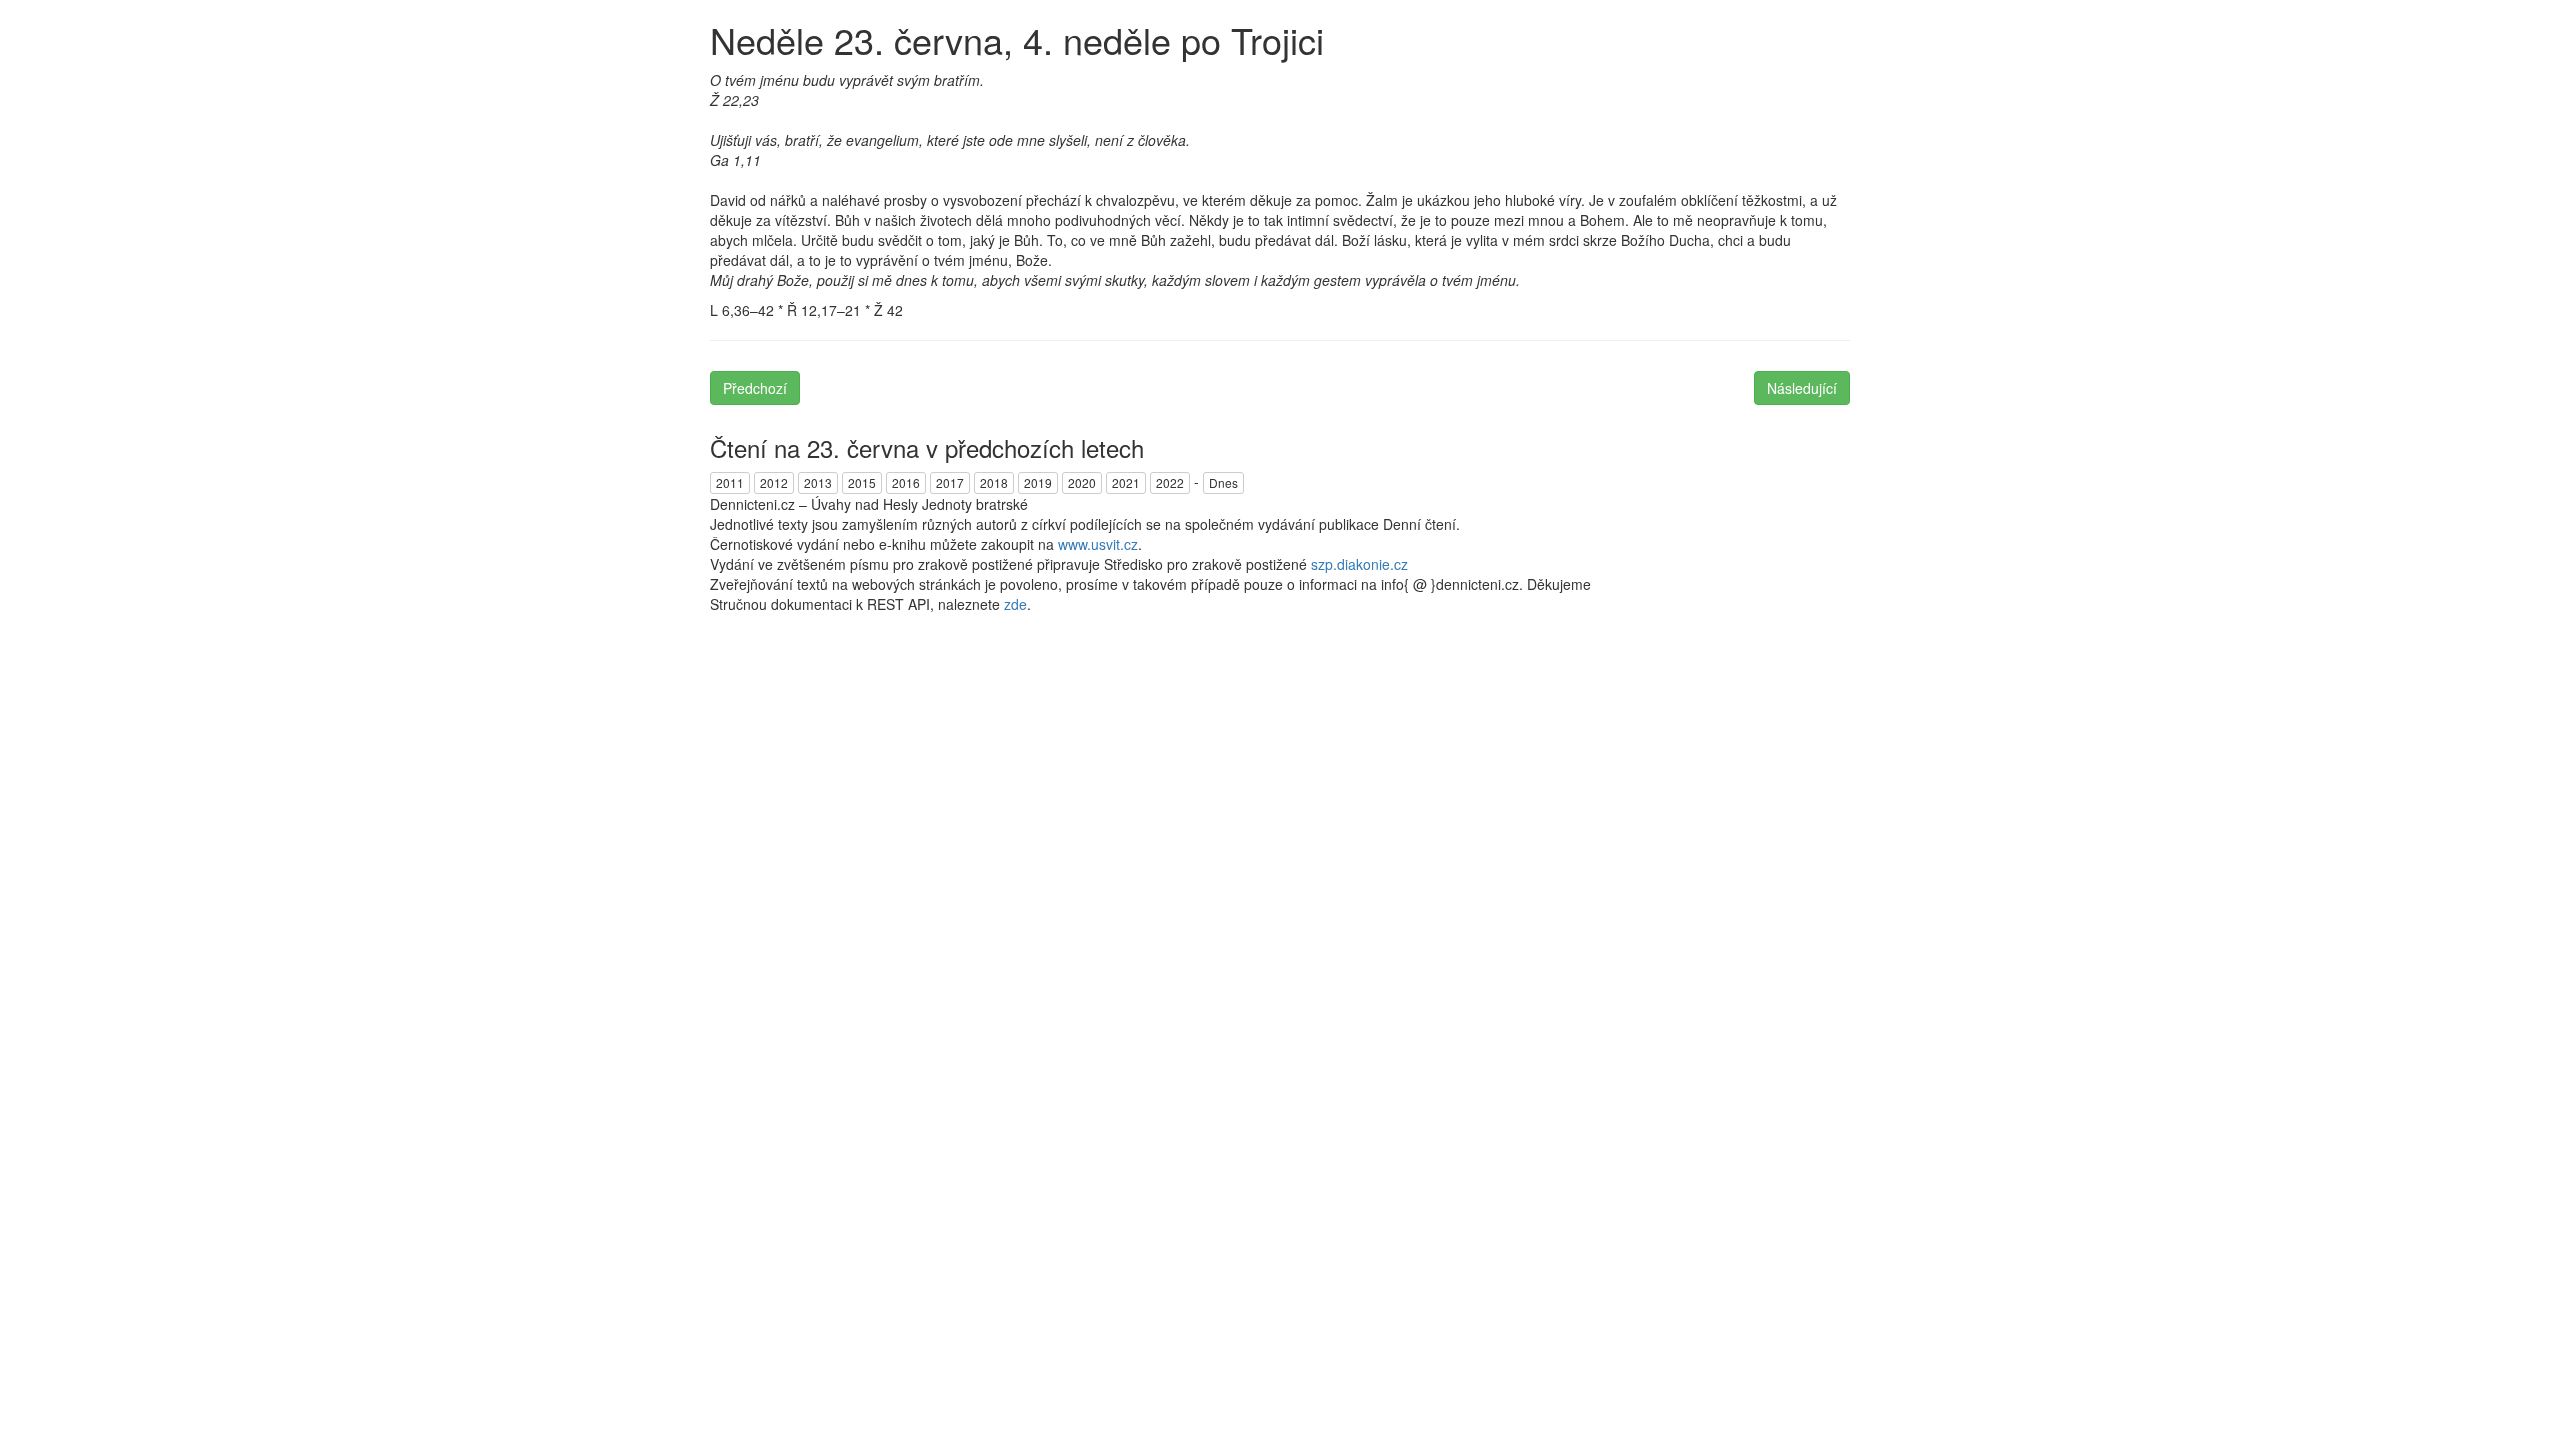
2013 (818, 482)
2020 (1082, 482)
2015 (862, 482)
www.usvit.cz (1098, 544)
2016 (906, 482)
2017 (950, 482)
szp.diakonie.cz (1359, 564)
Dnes (1223, 482)
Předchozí (755, 388)
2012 (774, 482)
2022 (1170, 482)
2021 (1126, 482)
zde (1015, 604)
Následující (1802, 388)
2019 (1038, 482)
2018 (994, 482)
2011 (730, 482)
